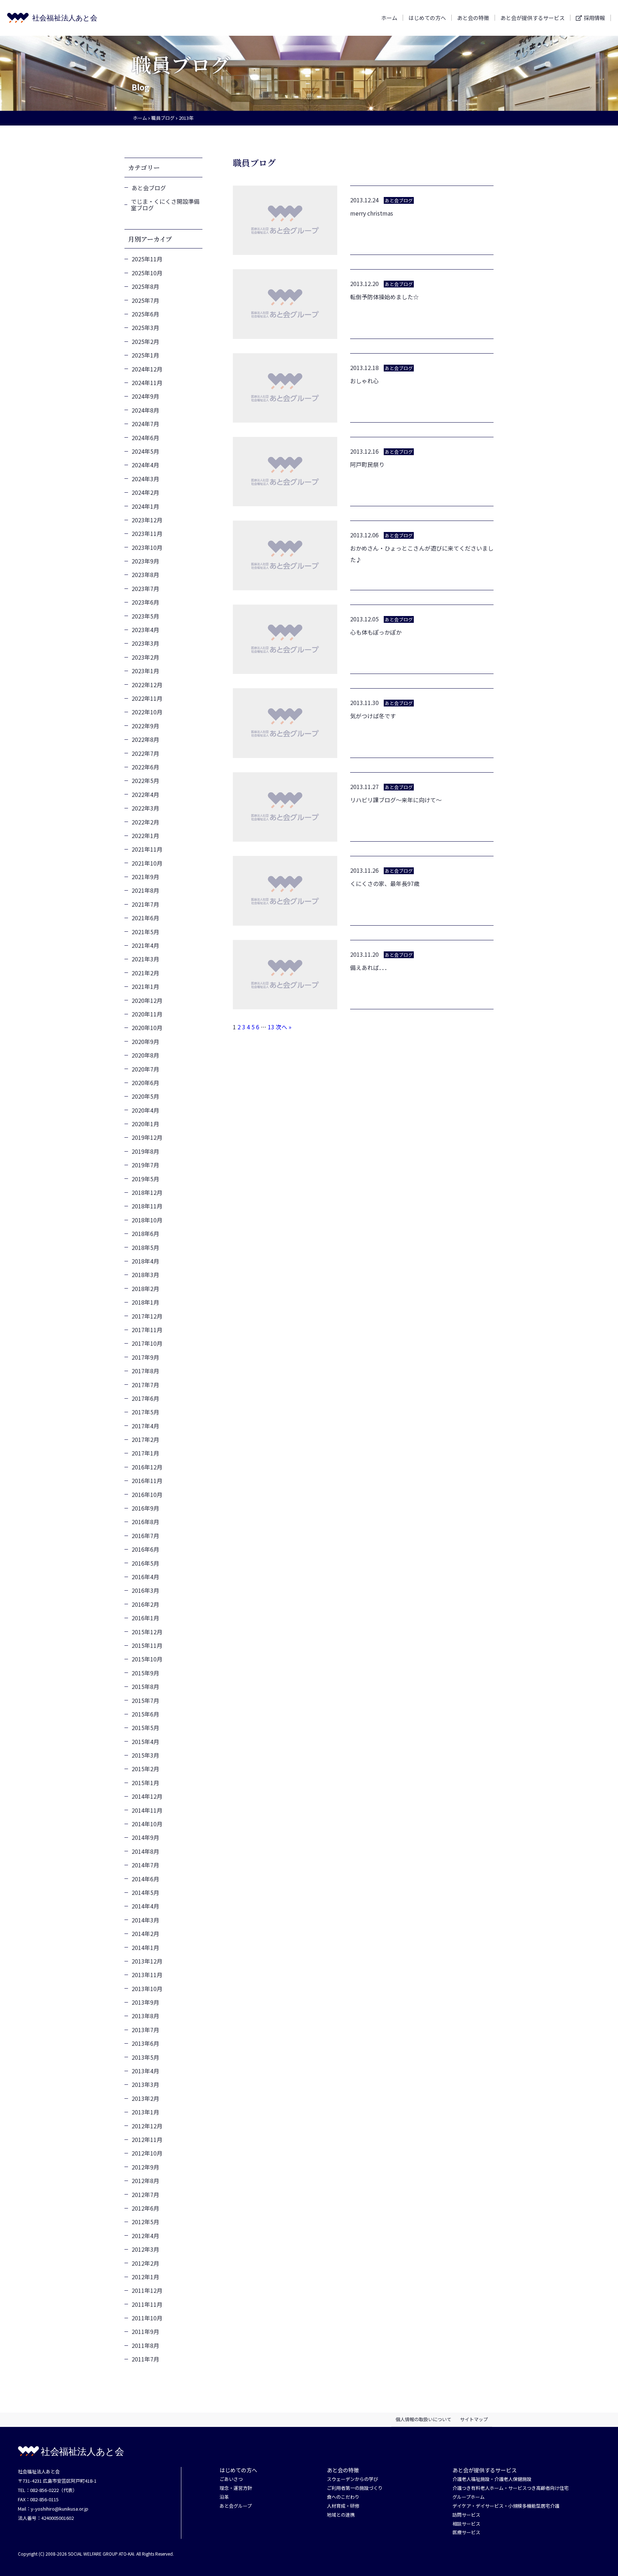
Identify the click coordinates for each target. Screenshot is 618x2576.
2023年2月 (145, 657)
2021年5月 (145, 932)
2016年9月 (145, 1508)
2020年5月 (145, 1096)
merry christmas (372, 213)
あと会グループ (236, 2506)
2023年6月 (145, 602)
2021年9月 (145, 877)
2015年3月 (145, 1755)
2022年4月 (145, 794)
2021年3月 (145, 959)
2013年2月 (145, 2098)
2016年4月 (145, 1577)
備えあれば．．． (370, 967)
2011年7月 (145, 2359)
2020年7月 (145, 1069)
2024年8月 (145, 410)
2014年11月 (147, 1810)
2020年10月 (147, 1028)
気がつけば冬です (373, 716)
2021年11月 (147, 849)
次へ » (284, 1027)
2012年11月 (147, 2139)
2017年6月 (145, 1398)
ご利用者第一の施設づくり (355, 2488)
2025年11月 (147, 259)
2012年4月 (145, 2236)
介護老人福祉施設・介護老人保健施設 (492, 2479)
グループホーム (469, 2497)
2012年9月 (145, 2167)
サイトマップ (474, 2419)
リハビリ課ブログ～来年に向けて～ (396, 800)
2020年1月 (145, 1124)
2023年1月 (145, 671)
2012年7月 (145, 2195)
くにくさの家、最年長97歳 (385, 883)
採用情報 (594, 18)
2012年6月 (145, 2208)
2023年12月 (147, 520)
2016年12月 (147, 1467)
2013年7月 (145, 2030)
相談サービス (466, 2524)
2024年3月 (145, 479)
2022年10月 (147, 712)
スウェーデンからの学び (352, 2479)
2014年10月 (147, 1824)
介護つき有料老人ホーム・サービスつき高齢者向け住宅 (511, 2488)
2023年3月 (145, 643)
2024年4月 (145, 465)
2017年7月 (145, 1385)
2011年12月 (147, 2290)
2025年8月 (145, 286)
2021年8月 (145, 890)
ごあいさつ (231, 2479)
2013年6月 (145, 2043)
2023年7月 (145, 588)
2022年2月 (145, 822)
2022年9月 (145, 726)
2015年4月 (145, 1742)
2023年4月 (145, 630)
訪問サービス (466, 2515)
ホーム (389, 18)
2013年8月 (145, 2016)
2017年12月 (147, 1316)
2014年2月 (145, 1934)
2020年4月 (145, 1110)
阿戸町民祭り (367, 464)
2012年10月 (147, 2153)
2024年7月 (145, 424)
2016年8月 (145, 1522)
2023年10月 (147, 547)
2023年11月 (147, 533)
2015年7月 (145, 1700)
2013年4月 (145, 2071)
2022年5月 (145, 780)
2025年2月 (145, 341)
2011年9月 (145, 2331)
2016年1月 (145, 1618)
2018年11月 (147, 1206)
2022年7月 (145, 753)
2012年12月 (147, 2126)
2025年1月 (145, 355)
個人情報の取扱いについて (423, 2419)
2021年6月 (145, 918)
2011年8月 (145, 2345)
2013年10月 (147, 1989)
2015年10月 (147, 1659)
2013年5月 (145, 2057)
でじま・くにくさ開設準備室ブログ (165, 205)
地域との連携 (341, 2515)
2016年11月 (147, 1481)
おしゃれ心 (364, 381)
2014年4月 (145, 1906)
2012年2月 (145, 2263)
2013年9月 (145, 2002)
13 (271, 1027)
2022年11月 (147, 698)
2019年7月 (145, 1165)
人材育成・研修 (343, 2506)
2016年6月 (145, 1549)
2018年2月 (145, 1289)
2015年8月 (145, 1686)
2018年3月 (145, 1275)
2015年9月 (145, 1673)
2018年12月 (147, 1192)
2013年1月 (145, 2112)
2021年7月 (145, 904)
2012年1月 (145, 2277)
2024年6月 (145, 438)
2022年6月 (145, 767)
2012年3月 (145, 2249)
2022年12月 (147, 685)
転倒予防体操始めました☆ (384, 297)
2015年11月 (147, 1645)
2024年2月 (145, 492)
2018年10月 (147, 1220)
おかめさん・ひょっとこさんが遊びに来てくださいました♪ (422, 554)
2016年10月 (147, 1494)
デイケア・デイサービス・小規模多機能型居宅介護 (506, 2506)
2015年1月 (145, 1783)
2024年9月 (145, 396)
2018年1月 (145, 1302)
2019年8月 (145, 1151)
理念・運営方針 (236, 2488)
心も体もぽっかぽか (376, 632)
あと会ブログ (149, 188)
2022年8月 (145, 739)
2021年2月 (145, 973)
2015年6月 (145, 1714)
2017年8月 (145, 1371)
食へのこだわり (343, 2497)
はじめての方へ (427, 18)
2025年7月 (145, 300)
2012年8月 (145, 2181)
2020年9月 (145, 1041)
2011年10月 (147, 2318)
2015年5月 (145, 1728)
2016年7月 (145, 1536)
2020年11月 (147, 1014)
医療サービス (466, 2533)
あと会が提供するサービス (533, 18)
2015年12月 (147, 1632)
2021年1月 (145, 986)
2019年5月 (145, 1179)
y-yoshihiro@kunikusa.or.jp (60, 2509)
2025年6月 (145, 314)
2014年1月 (145, 1947)
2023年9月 (145, 561)
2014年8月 (145, 1851)
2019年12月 (147, 1137)
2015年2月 (145, 1769)
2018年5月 (145, 1247)
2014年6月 (145, 1879)
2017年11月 (147, 1330)
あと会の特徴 (473, 18)
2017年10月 (147, 1343)
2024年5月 (145, 451)
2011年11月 (147, 2304)
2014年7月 (145, 1865)
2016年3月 (145, 1590)
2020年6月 (145, 1083)
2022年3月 (145, 808)
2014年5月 (145, 1892)
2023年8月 (145, 575)
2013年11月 (147, 1975)
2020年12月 (147, 1000)
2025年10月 (147, 273)
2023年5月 (145, 616)
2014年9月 (145, 1837)
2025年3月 (145, 327)
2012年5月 (145, 2222)
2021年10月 (147, 863)
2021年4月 (145, 945)
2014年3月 (145, 1920)
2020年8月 (145, 1055)
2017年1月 (145, 1453)
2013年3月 (145, 2084)
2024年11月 (147, 383)
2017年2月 (145, 1439)
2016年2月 (145, 1604)
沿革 (224, 2497)
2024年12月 (147, 369)
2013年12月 (147, 1961)
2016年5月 (145, 1563)
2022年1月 (145, 836)
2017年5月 (145, 1412)
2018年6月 (145, 1233)
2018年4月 (145, 1261)
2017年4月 (145, 1426)
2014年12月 (147, 1796)
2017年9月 (145, 1357)
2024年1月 (145, 506)
